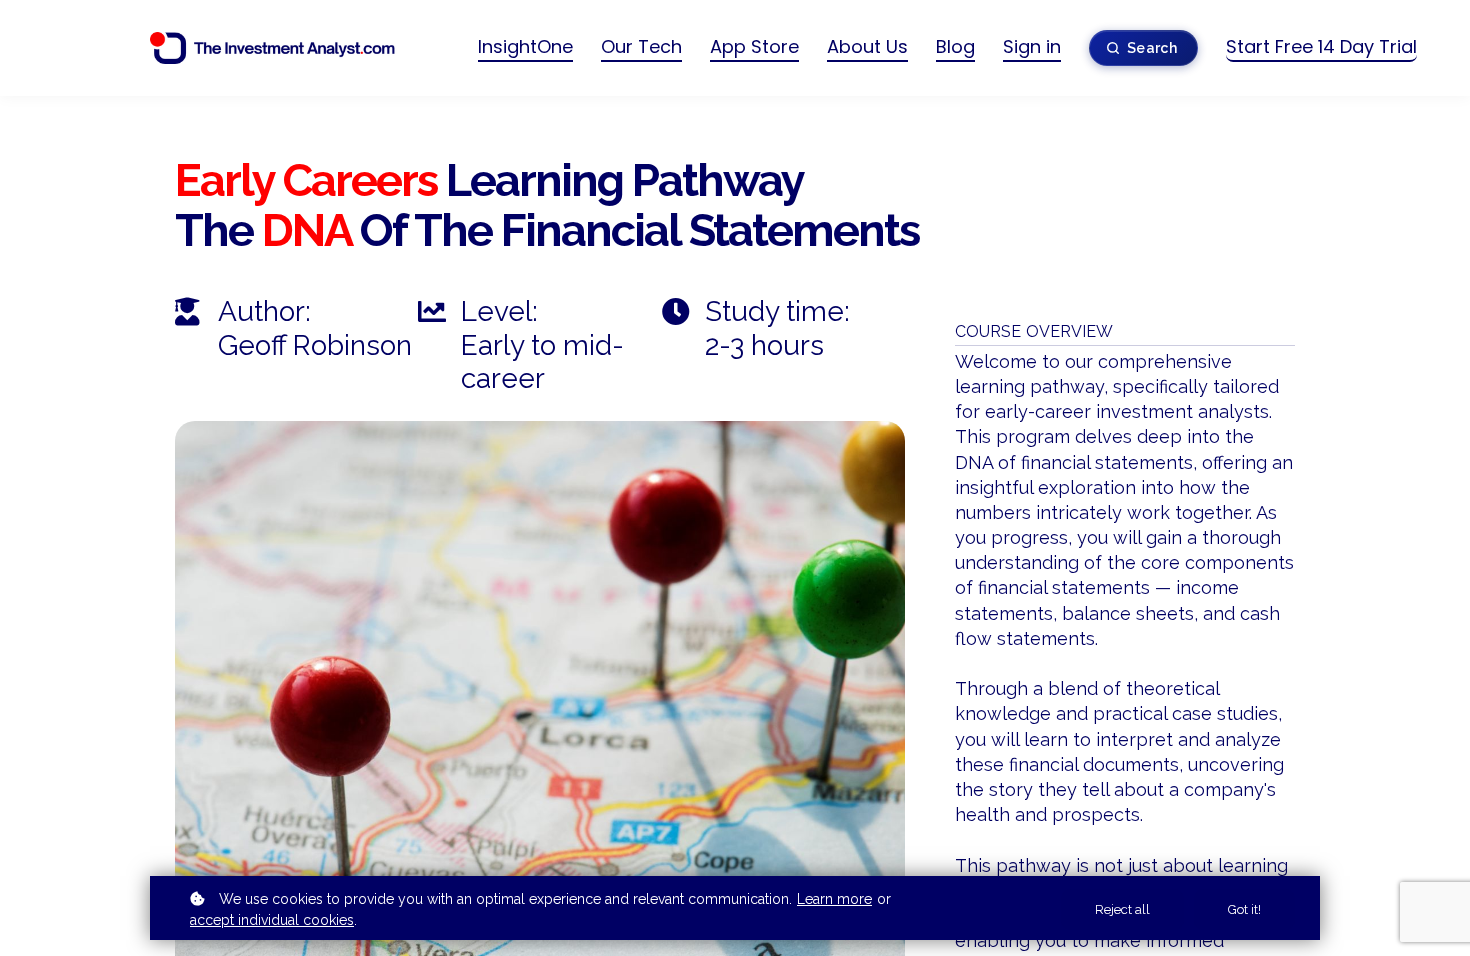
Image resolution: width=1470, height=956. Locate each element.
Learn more (834, 899)
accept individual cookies (272, 920)
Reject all (1122, 909)
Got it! (1244, 909)
